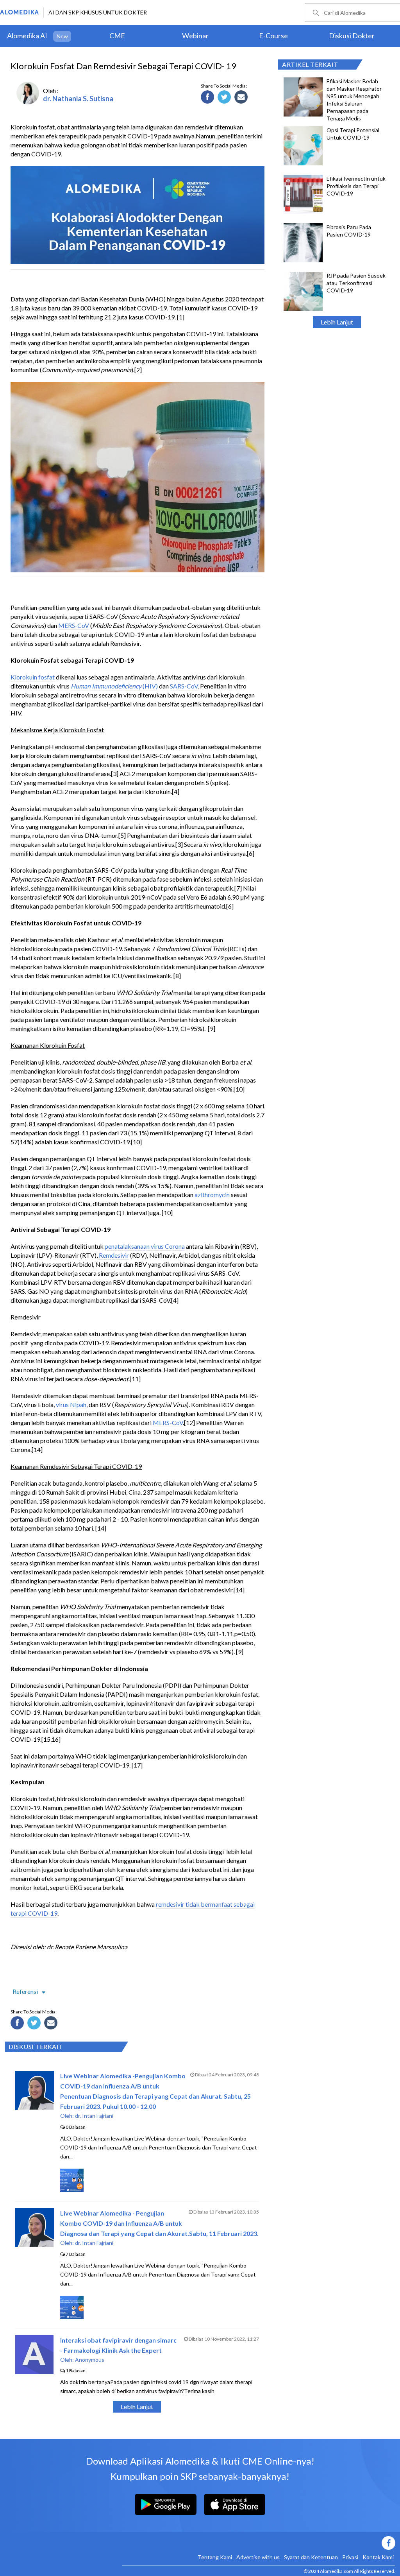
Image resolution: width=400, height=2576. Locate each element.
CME (117, 36)
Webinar (195, 36)
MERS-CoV (74, 625)
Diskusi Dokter (352, 36)
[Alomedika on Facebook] (259, 2543)
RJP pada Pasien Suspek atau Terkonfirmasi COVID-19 (356, 283)
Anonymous (90, 2360)
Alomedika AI (27, 36)
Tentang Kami (215, 2557)
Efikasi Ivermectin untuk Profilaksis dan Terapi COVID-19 (356, 186)
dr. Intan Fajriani (94, 2116)
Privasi (350, 2557)
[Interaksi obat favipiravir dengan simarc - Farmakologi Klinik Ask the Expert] (34, 2372)
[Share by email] (242, 98)
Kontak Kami (378, 2557)
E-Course (273, 36)
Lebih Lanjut (337, 322)
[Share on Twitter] (225, 98)
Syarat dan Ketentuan (311, 2557)
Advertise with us (258, 2557)
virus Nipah (71, 1405)
